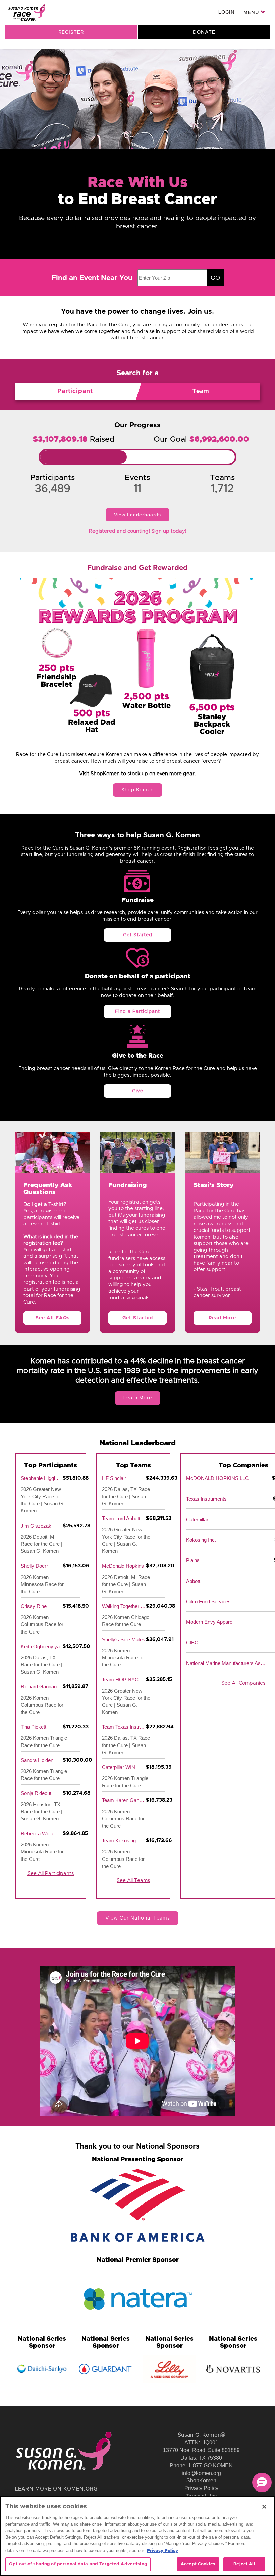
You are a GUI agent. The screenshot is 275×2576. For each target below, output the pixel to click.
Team (201, 391)
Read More (222, 1318)
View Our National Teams (138, 1918)
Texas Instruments (206, 1499)
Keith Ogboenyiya (40, 1646)
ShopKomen (201, 2481)
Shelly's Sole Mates (124, 1639)
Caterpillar (197, 1519)
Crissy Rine (34, 1606)
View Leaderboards (137, 515)
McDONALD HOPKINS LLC (217, 1478)
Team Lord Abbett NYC (124, 1518)
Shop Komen (137, 790)
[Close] (264, 2507)
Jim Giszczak (36, 1526)
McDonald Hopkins (123, 1566)
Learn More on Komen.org (56, 2489)
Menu (252, 13)
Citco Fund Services (208, 1601)
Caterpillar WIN (119, 1767)
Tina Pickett (34, 1727)
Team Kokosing (119, 1841)
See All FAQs (53, 1318)
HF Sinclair (114, 1478)
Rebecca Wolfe (38, 1834)
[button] (262, 2482)
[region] (137, 2536)
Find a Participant (137, 1012)
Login (227, 12)
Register (71, 32)
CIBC (192, 1642)
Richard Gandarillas (42, 1687)
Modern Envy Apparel (210, 1622)
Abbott (193, 1581)
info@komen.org (201, 2473)
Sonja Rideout (36, 1793)
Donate (204, 32)
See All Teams (133, 1880)
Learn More (138, 1398)
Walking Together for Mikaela (124, 1606)
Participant (75, 391)
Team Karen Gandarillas (124, 1800)
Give (138, 1091)
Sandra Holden (37, 1760)
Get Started (138, 935)
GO (215, 278)
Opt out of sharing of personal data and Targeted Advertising (78, 2564)
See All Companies (243, 1683)
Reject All (244, 2564)
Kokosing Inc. (201, 1540)
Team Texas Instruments (124, 1727)
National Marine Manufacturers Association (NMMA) (226, 1663)
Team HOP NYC (120, 1680)
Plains (193, 1560)
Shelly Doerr (34, 1566)
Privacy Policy (201, 2488)
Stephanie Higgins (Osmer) (42, 1478)
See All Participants (51, 1873)
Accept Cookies (198, 2564)
